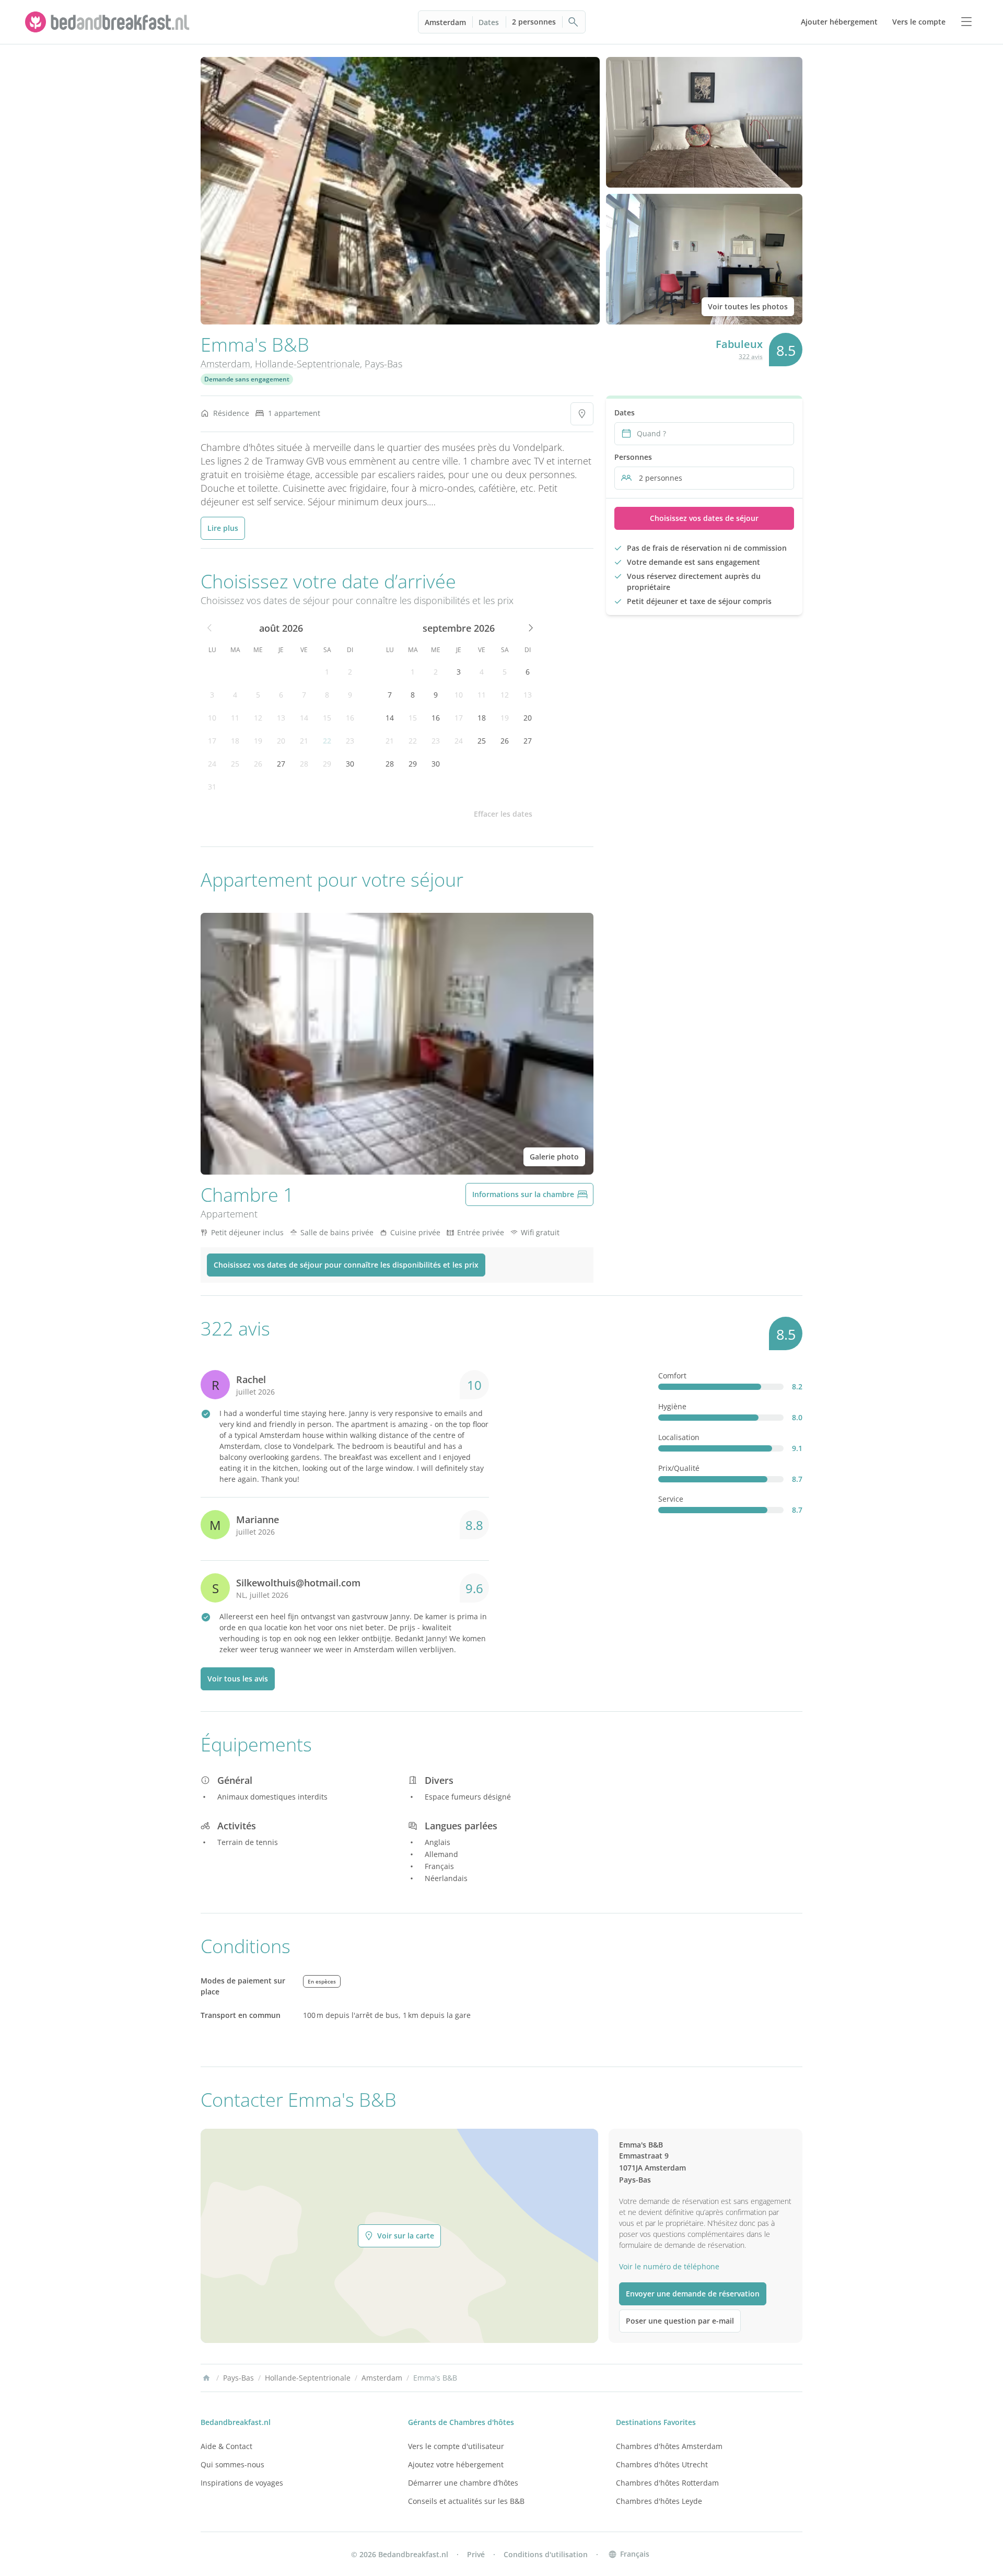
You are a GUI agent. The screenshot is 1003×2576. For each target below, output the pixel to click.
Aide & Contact (226, 2446)
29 (327, 764)
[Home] (206, 2378)
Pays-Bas (383, 364)
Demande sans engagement (247, 379)
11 (235, 718)
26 (258, 764)
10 (212, 718)
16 (350, 718)
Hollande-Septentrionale (307, 364)
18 (235, 741)
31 (212, 787)
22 (327, 741)
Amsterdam (445, 22)
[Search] (574, 22)
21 (304, 741)
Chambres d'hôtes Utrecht (662, 2464)
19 (258, 741)
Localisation (679, 1437)
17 (212, 741)
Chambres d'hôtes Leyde (659, 2501)
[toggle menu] (966, 22)
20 (281, 741)
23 (350, 741)
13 (281, 718)
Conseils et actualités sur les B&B (466, 2501)
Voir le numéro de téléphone (669, 2266)
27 (281, 764)
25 (235, 764)
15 (327, 718)
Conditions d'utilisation (546, 2554)
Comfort (672, 1376)
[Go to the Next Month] (530, 628)
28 (304, 764)
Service (671, 1499)
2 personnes (534, 22)
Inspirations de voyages (242, 2483)
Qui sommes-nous (232, 2464)
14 (304, 718)
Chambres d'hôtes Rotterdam (667, 2483)
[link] (109, 22)
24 (212, 764)
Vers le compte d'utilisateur (456, 2446)
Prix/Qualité (679, 1468)
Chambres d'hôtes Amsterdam (669, 2446)
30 (350, 764)
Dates (489, 22)
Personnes (633, 457)
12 (258, 718)
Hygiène (672, 1406)
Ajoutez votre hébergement (456, 2464)
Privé (476, 2554)
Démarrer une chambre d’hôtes (463, 2483)
